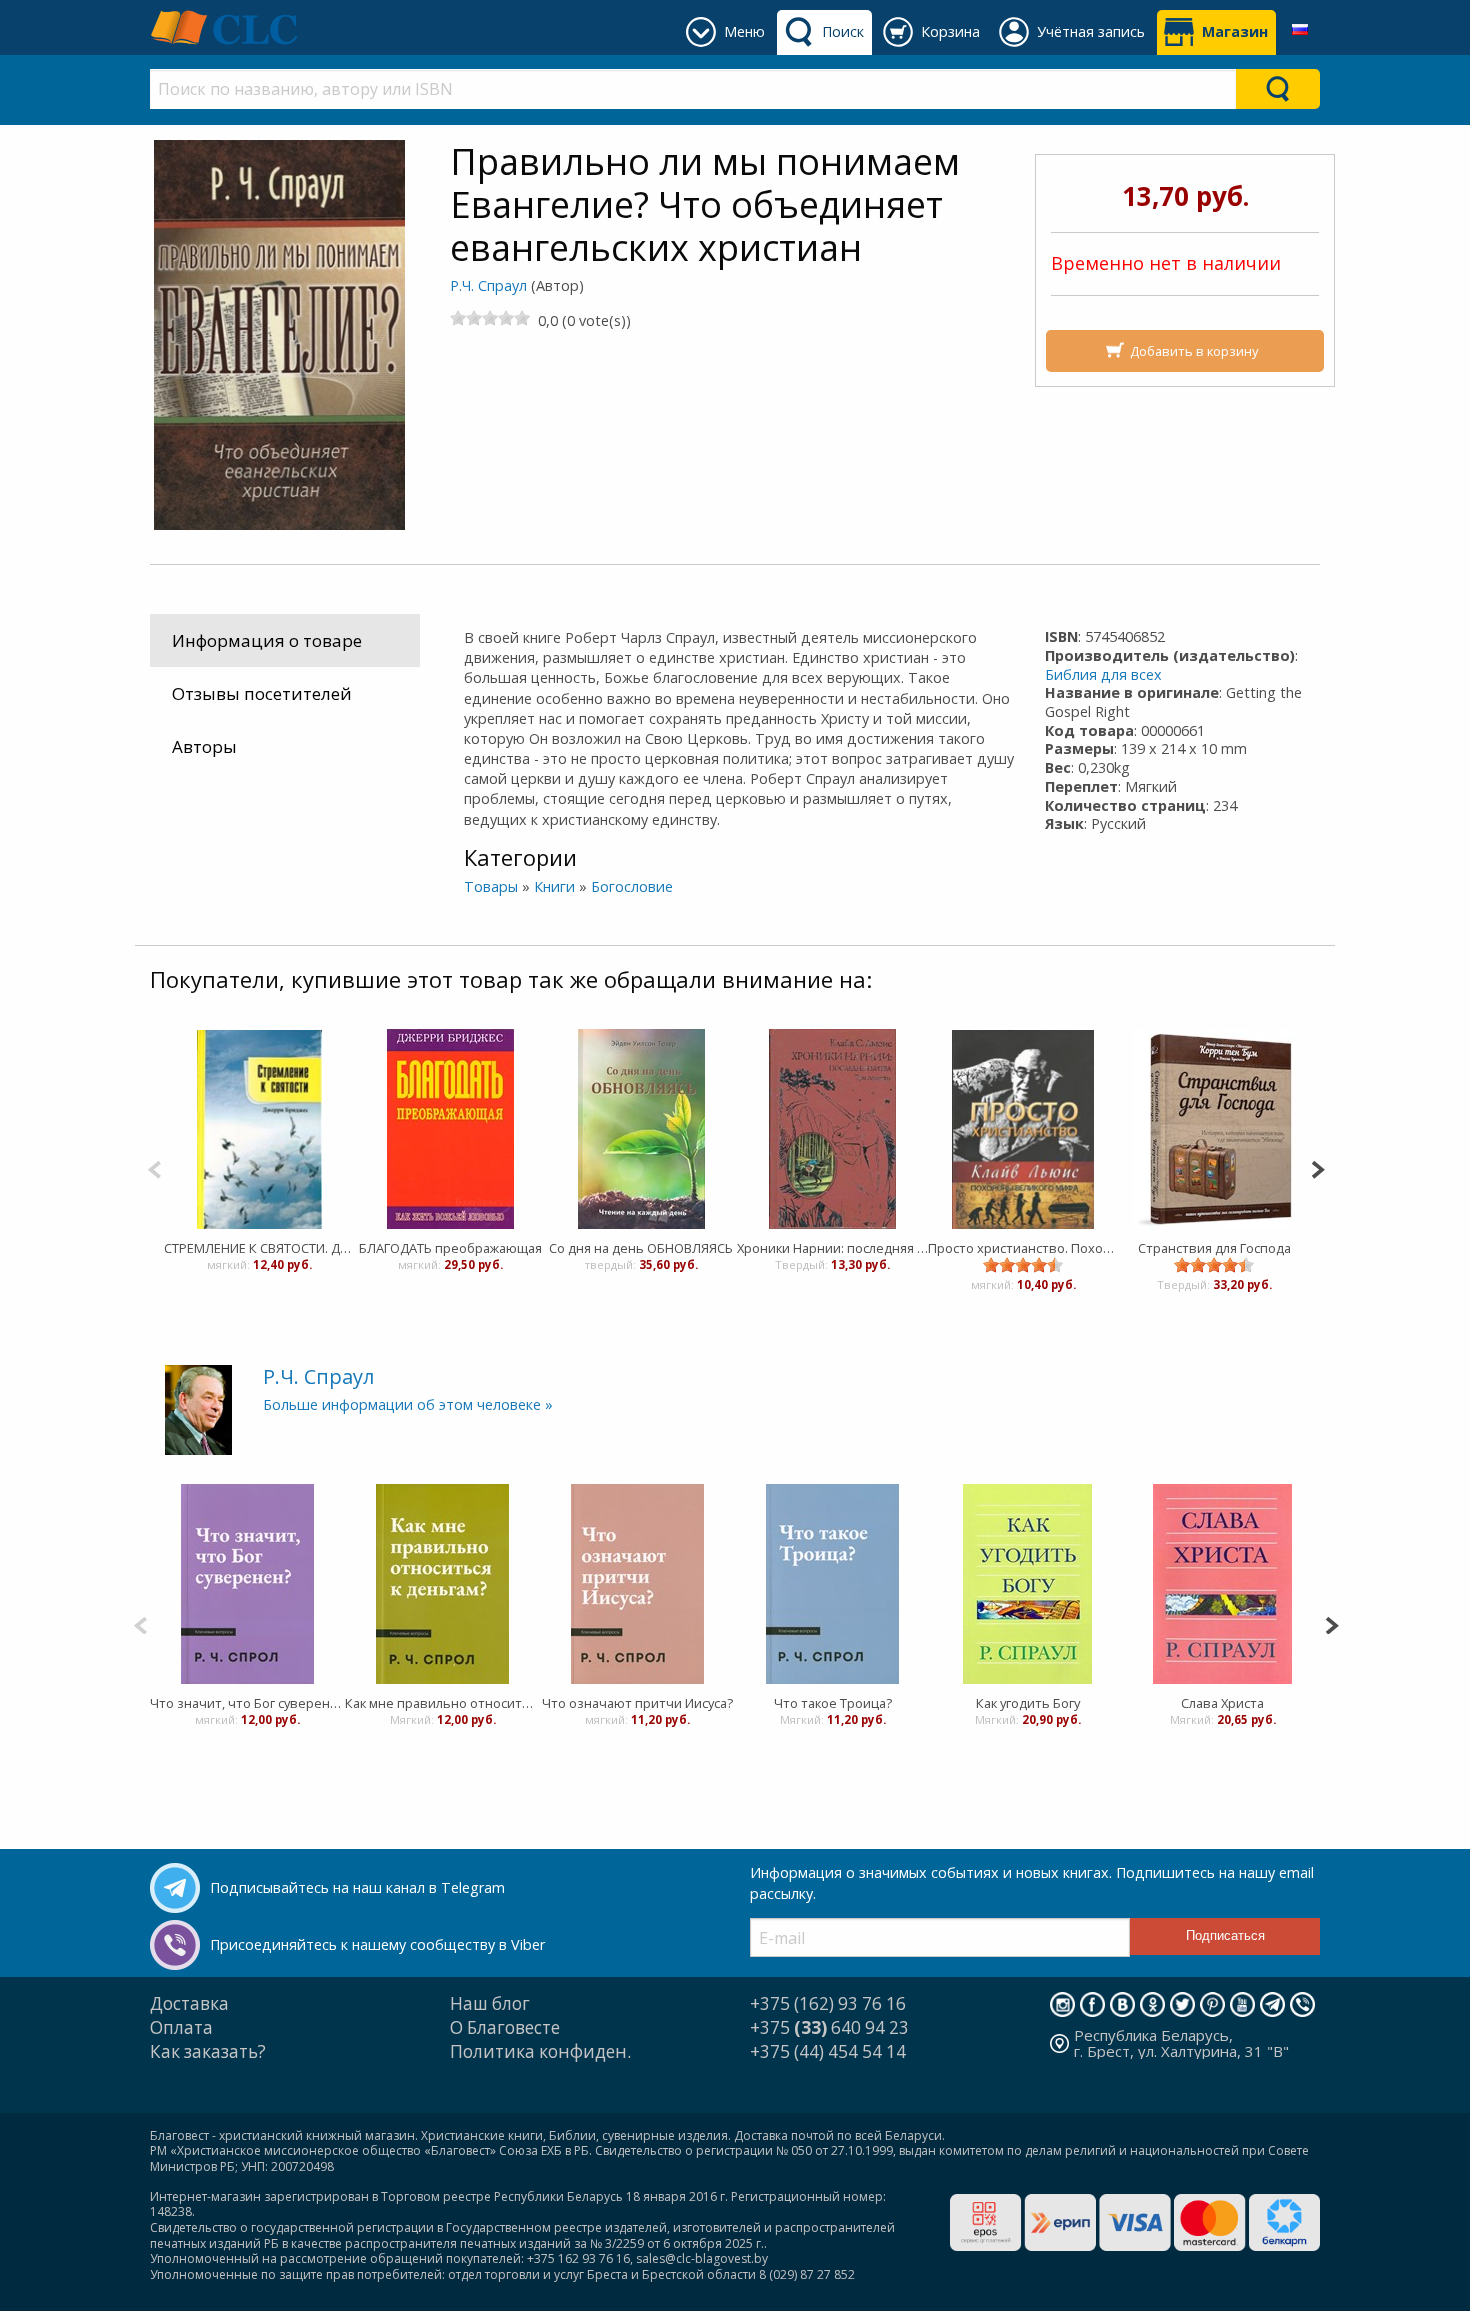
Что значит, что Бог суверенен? (247, 1703)
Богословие (632, 886)
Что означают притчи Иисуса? (637, 1703)
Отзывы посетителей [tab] (262, 693)
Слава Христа (1222, 1703)
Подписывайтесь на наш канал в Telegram (357, 1887)
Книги (554, 886)
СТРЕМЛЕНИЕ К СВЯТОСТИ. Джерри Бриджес (259, 1248)
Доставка (189, 2003)
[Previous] (154, 1167)
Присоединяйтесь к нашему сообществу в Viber (377, 1944)
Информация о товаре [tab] (267, 640)
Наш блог (490, 2003)
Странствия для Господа (1214, 1248)
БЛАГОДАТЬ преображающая (450, 1248)
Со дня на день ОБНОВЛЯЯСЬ (641, 1248)
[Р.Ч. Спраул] (198, 1408)
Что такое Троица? (833, 1703)
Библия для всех (1103, 674)
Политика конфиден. (540, 2051)
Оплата (181, 2027)
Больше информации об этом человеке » (408, 1404)
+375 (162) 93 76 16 (828, 2003)
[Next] (1317, 1167)
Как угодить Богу (1028, 1703)
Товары (491, 886)
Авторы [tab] (204, 746)
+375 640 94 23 (829, 2027)
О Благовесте (505, 2027)
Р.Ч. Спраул (488, 285)
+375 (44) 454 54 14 (828, 2051)
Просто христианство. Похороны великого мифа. (1023, 1248)
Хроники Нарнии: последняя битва (832, 1248)
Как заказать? (208, 2051)
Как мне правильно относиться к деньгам (442, 1703)
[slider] (490, 318)
